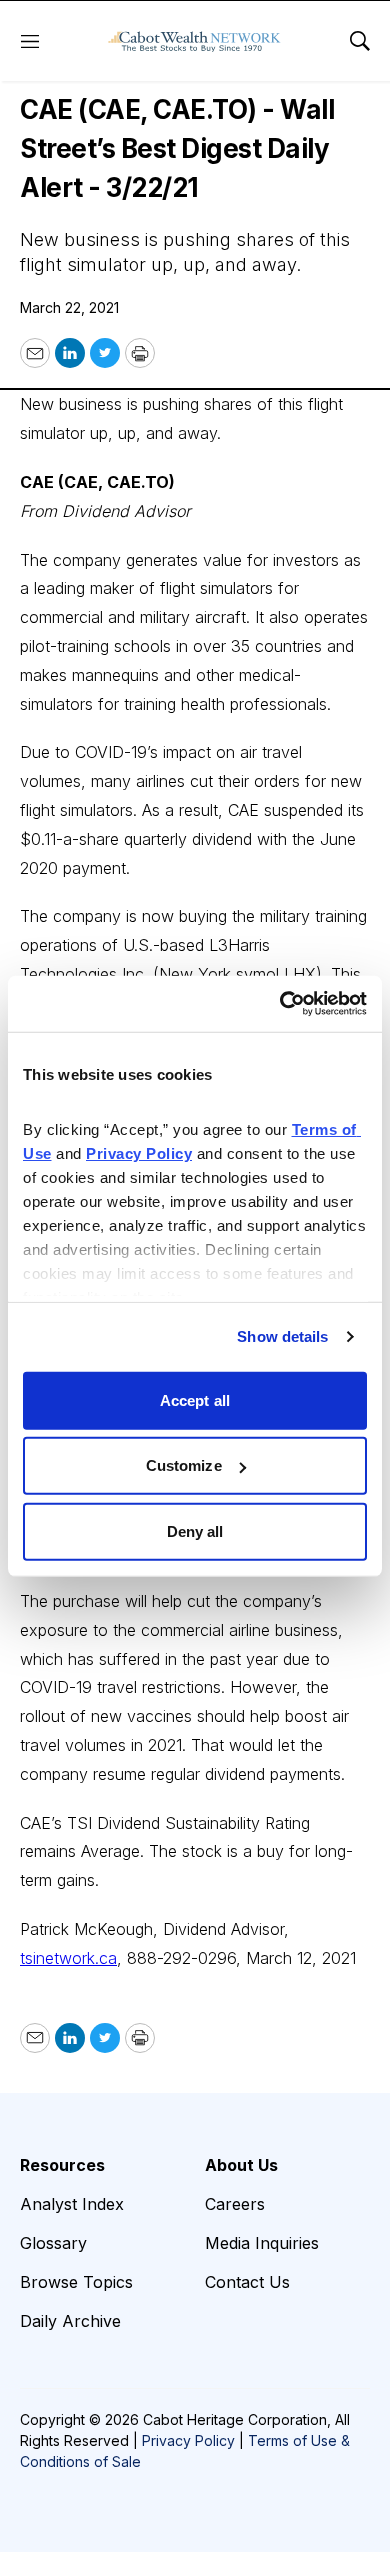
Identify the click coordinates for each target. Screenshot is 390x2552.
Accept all (195, 1399)
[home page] (194, 41)
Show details (282, 1336)
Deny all (195, 1530)
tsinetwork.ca (68, 1958)
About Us (241, 2165)
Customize (184, 1465)
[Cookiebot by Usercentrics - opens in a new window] (280, 1004)
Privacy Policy (188, 2440)
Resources (62, 2165)
